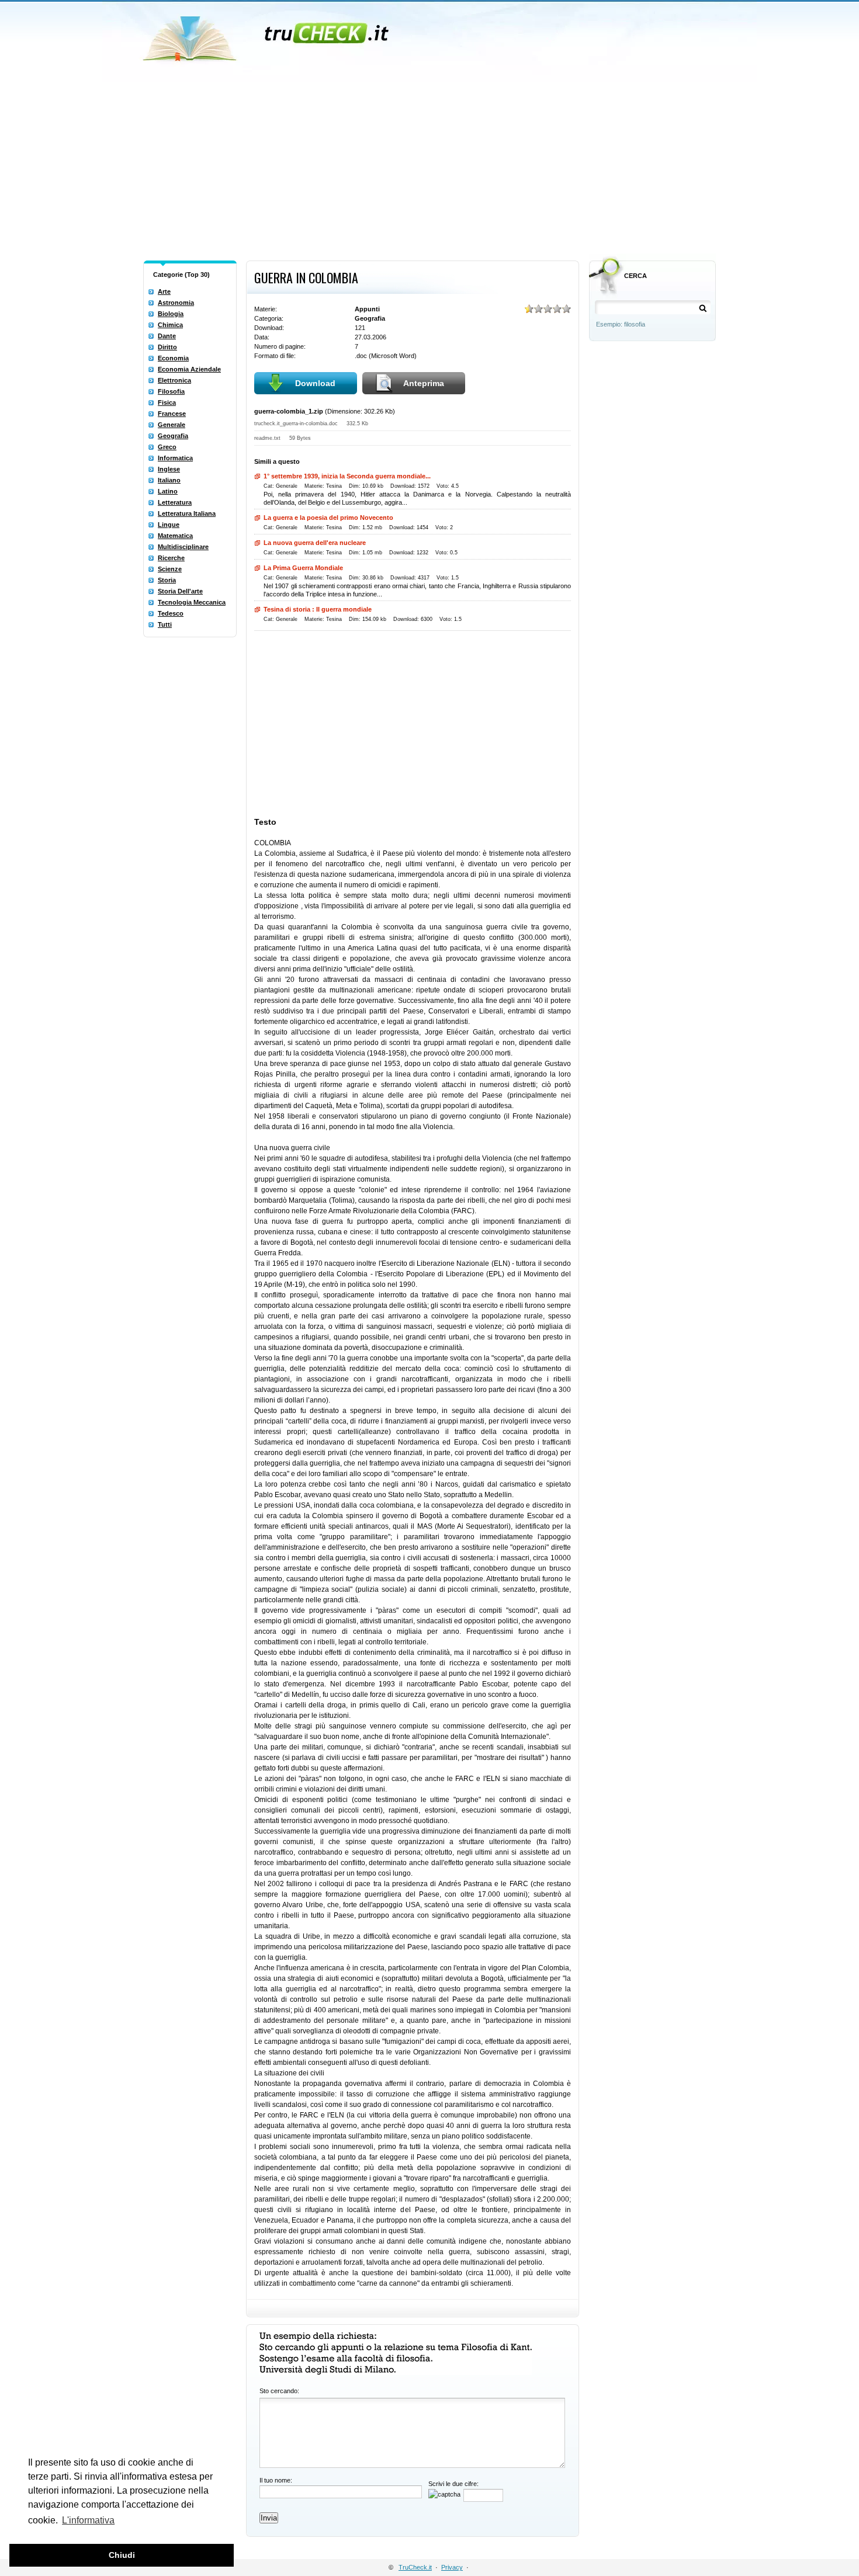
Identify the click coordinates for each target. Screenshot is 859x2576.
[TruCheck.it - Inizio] (267, 35)
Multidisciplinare (183, 547)
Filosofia (171, 391)
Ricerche (171, 558)
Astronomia (176, 303)
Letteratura (175, 502)
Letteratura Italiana (187, 513)
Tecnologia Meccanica (192, 602)
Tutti (165, 624)
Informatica (175, 458)
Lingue (169, 525)
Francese (172, 414)
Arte (164, 291)
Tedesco (171, 613)
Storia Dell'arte (180, 591)
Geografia (173, 436)
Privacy (452, 2567)
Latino (168, 491)
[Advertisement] (430, 168)
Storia (167, 580)
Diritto (167, 347)
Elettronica (174, 380)
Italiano (169, 480)
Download (315, 383)
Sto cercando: (279, 2391)
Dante (167, 336)
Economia (173, 358)
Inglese (169, 469)
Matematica (175, 536)
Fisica (167, 402)
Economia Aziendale (189, 369)
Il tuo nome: (276, 2480)
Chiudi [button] (122, 2555)
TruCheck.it (415, 2567)
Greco (167, 447)
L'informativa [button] (88, 2520)
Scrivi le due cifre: (453, 2484)
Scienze (170, 569)
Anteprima (424, 383)
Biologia (171, 314)
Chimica (170, 325)
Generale (172, 425)
